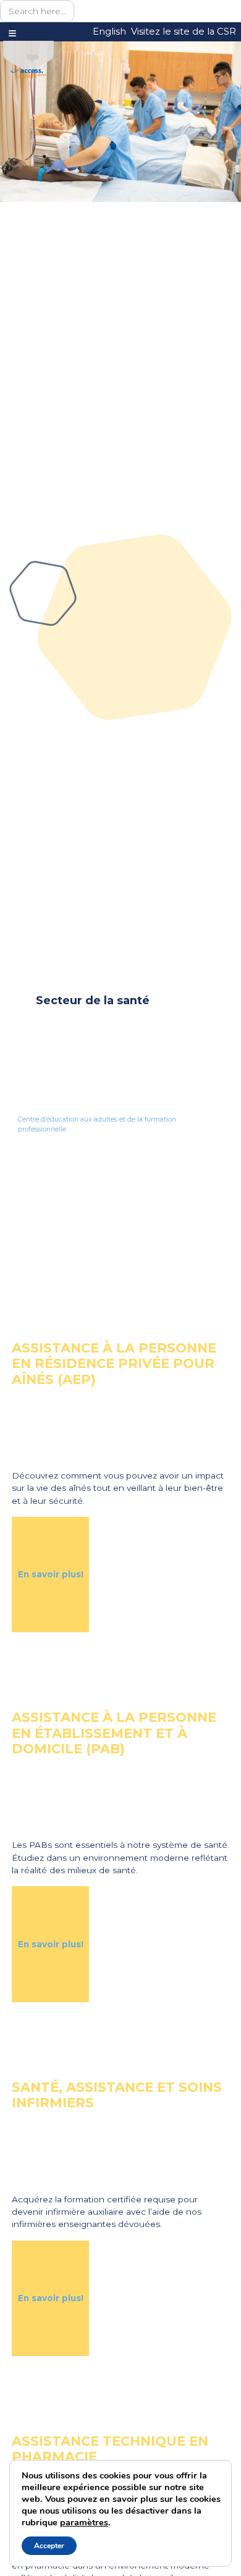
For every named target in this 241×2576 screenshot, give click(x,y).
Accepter (49, 2546)
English (109, 31)
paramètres (84, 2522)
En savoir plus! (51, 1574)
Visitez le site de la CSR (184, 31)
